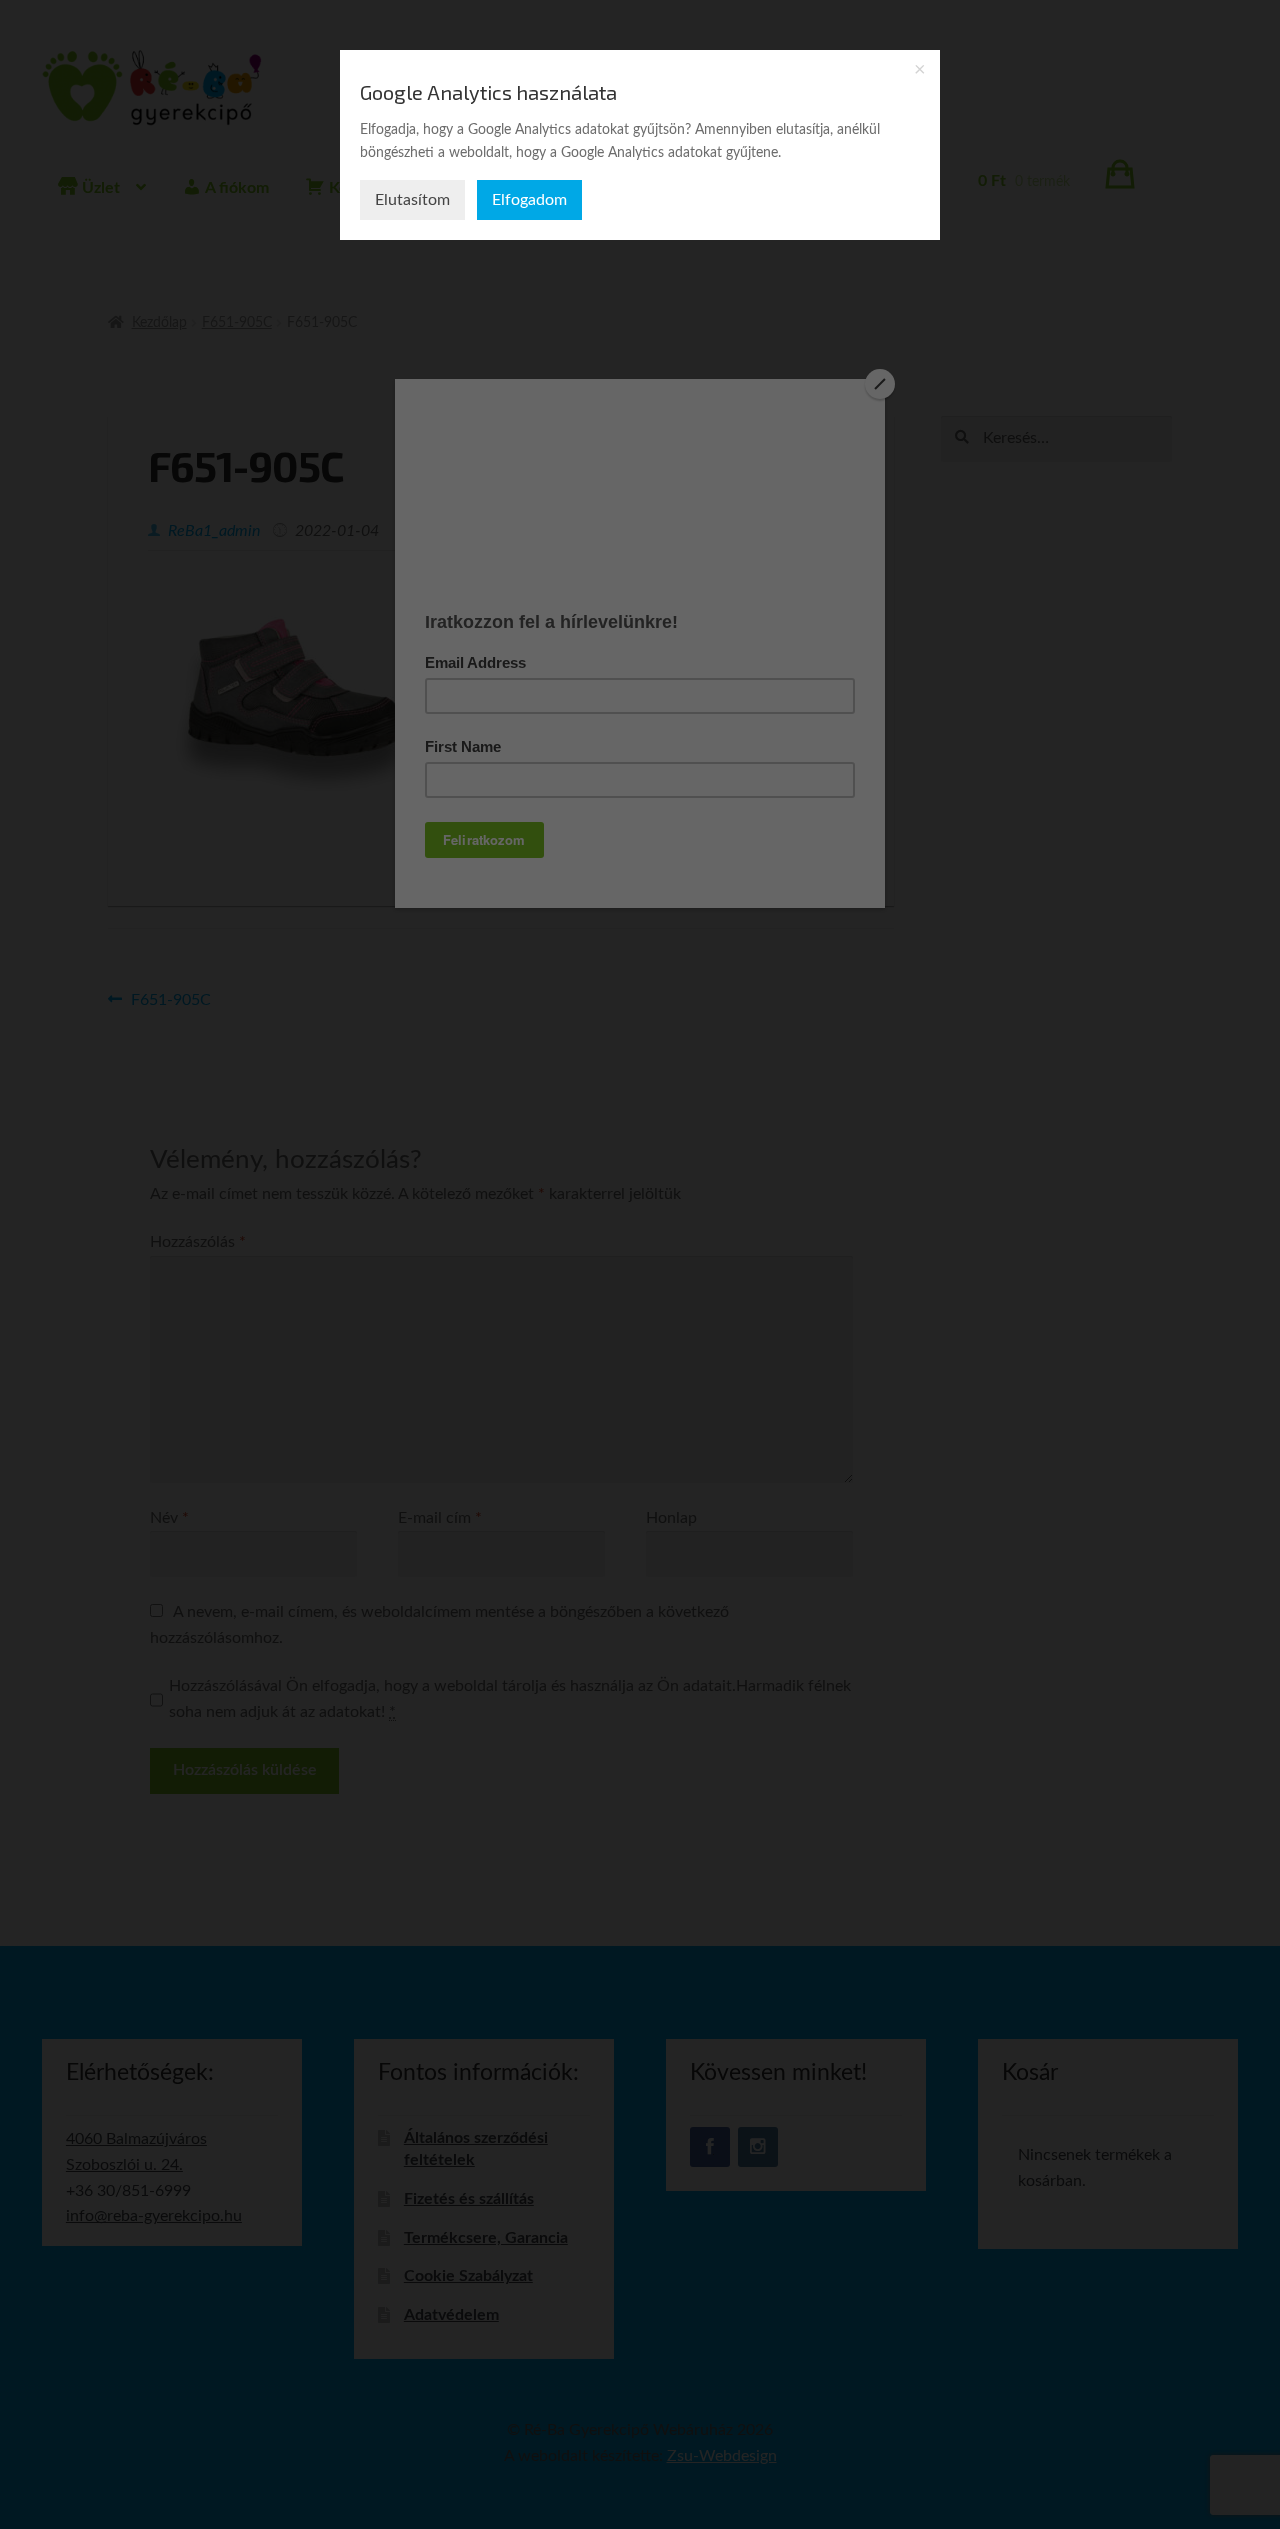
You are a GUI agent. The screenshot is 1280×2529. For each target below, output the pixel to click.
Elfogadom (529, 200)
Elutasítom (412, 200)
